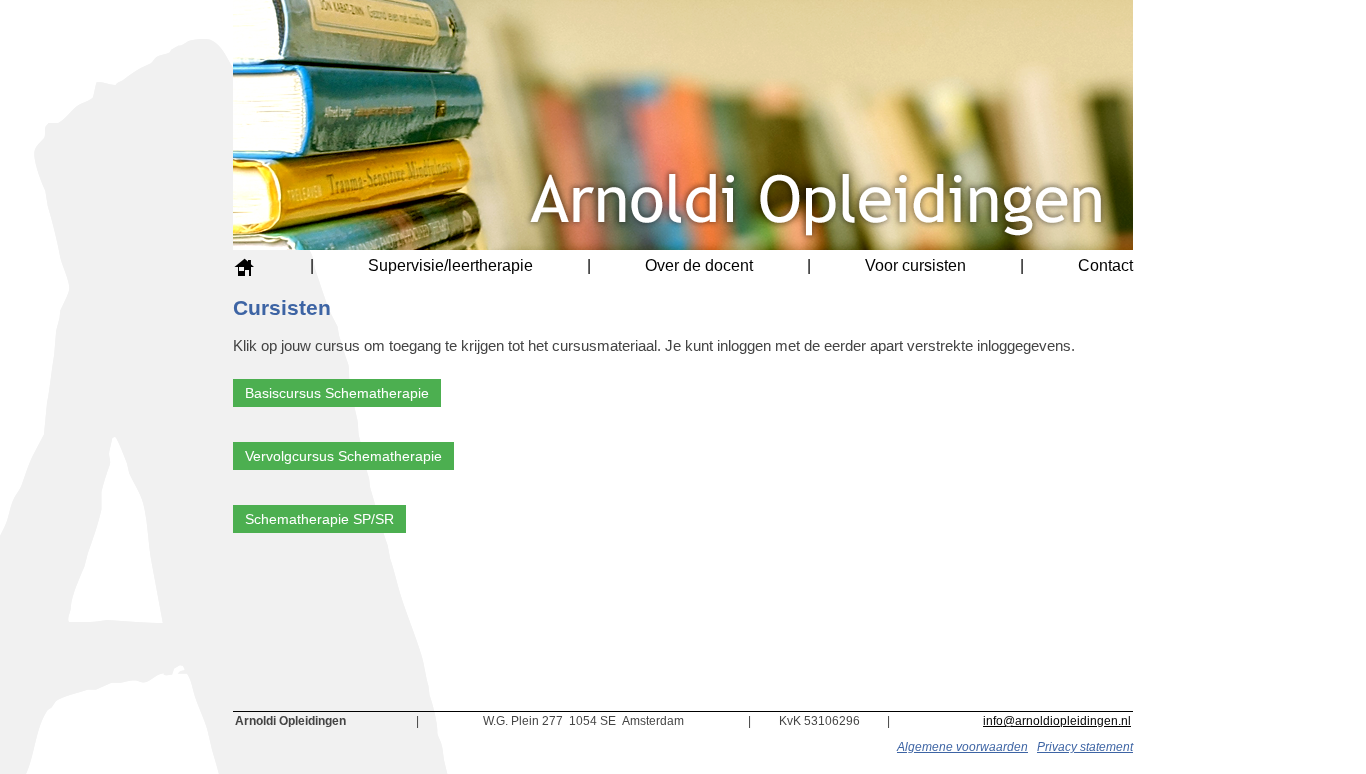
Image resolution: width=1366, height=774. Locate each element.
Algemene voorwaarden (962, 747)
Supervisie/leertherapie (450, 265)
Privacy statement (1085, 747)
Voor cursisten (915, 265)
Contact (1105, 265)
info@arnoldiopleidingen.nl (1057, 721)
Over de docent (699, 265)
